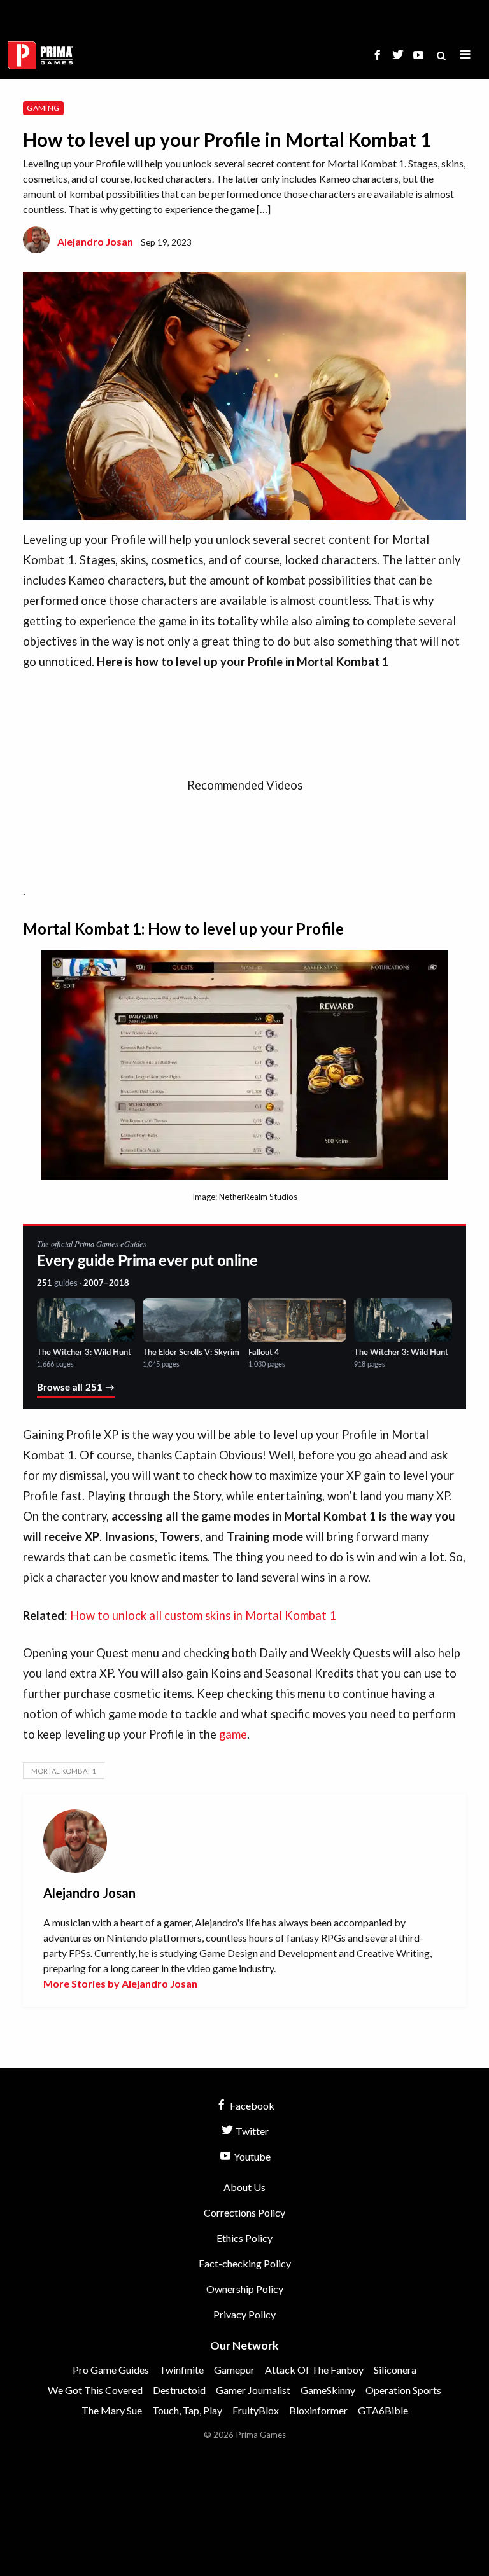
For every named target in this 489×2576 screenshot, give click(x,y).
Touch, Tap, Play (187, 2410)
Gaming (43, 108)
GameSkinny (328, 2390)
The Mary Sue (112, 2410)
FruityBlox (256, 2410)
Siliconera (395, 2370)
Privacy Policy (244, 2314)
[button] (465, 55)
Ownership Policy (245, 2289)
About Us (244, 2187)
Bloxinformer (318, 2410)
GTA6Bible (383, 2410)
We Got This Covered (95, 2390)
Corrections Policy (244, 2212)
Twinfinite (181, 2370)
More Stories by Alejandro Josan (120, 1983)
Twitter (251, 2131)
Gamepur (234, 2370)
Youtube (251, 2156)
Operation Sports (403, 2390)
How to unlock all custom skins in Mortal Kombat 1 (203, 1615)
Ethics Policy (244, 2238)
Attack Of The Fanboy (314, 2370)
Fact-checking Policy (245, 2263)
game (233, 1734)
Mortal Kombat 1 (64, 1771)
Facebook (251, 2106)
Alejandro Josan (95, 241)
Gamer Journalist (253, 2390)
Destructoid (179, 2390)
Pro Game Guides (111, 2370)
